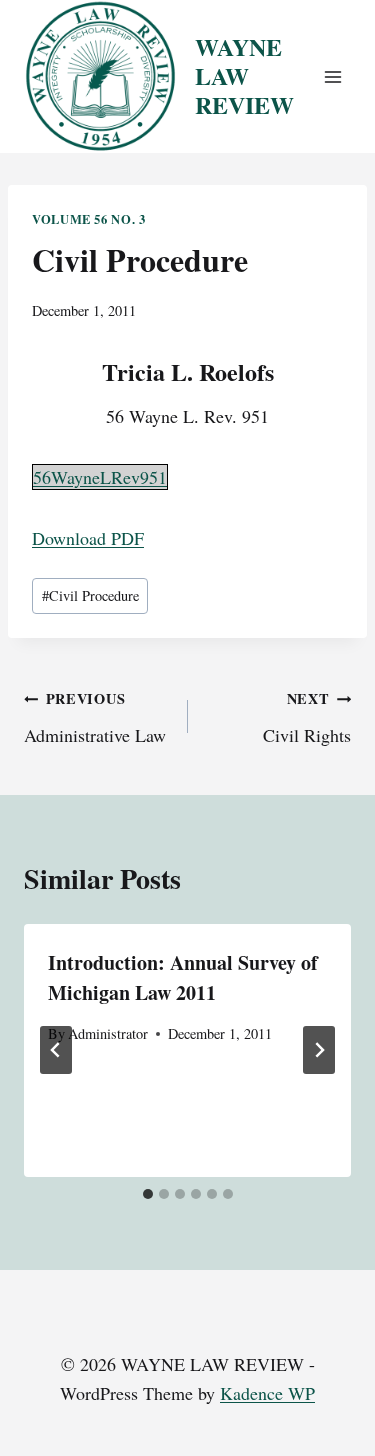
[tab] (148, 1194)
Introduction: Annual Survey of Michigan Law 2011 (183, 977)
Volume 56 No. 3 (88, 219)
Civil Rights (307, 717)
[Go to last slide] (56, 1050)
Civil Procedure (90, 595)
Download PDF (88, 538)
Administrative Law (95, 717)
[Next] (319, 1050)
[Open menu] (332, 76)
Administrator (108, 1033)
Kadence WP (267, 1393)
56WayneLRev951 (100, 477)
